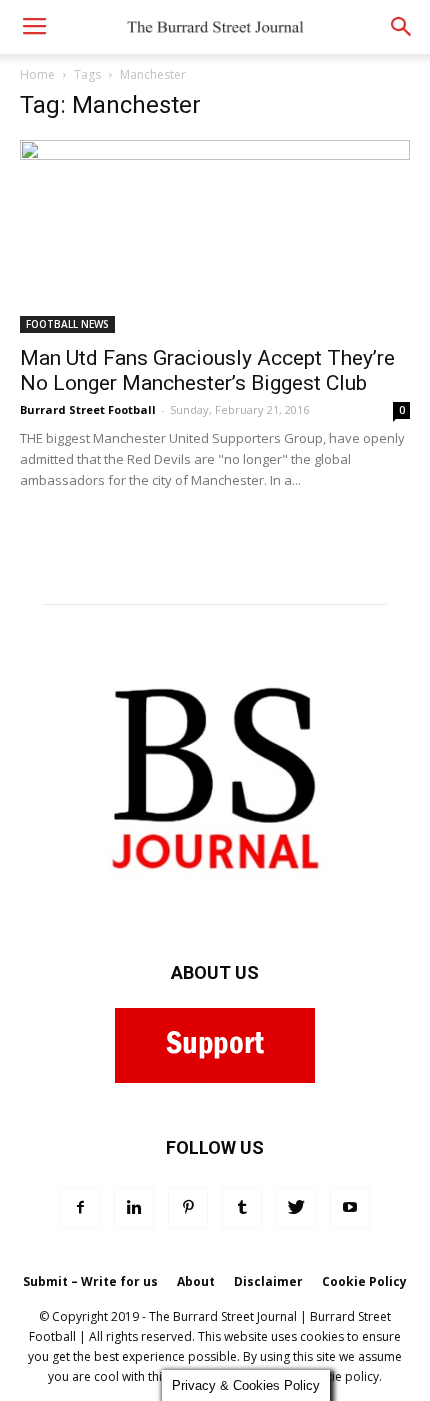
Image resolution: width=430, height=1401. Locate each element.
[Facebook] (80, 1208)
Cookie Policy (364, 1281)
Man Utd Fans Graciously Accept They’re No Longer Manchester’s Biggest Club (207, 370)
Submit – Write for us (90, 1281)
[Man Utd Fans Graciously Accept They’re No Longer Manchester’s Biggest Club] (215, 236)
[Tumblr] (242, 1208)
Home (37, 74)
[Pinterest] (188, 1208)
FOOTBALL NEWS (67, 324)
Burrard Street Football (88, 409)
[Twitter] (296, 1208)
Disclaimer (268, 1281)
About (196, 1281)
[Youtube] (350, 1208)
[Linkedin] (134, 1208)
